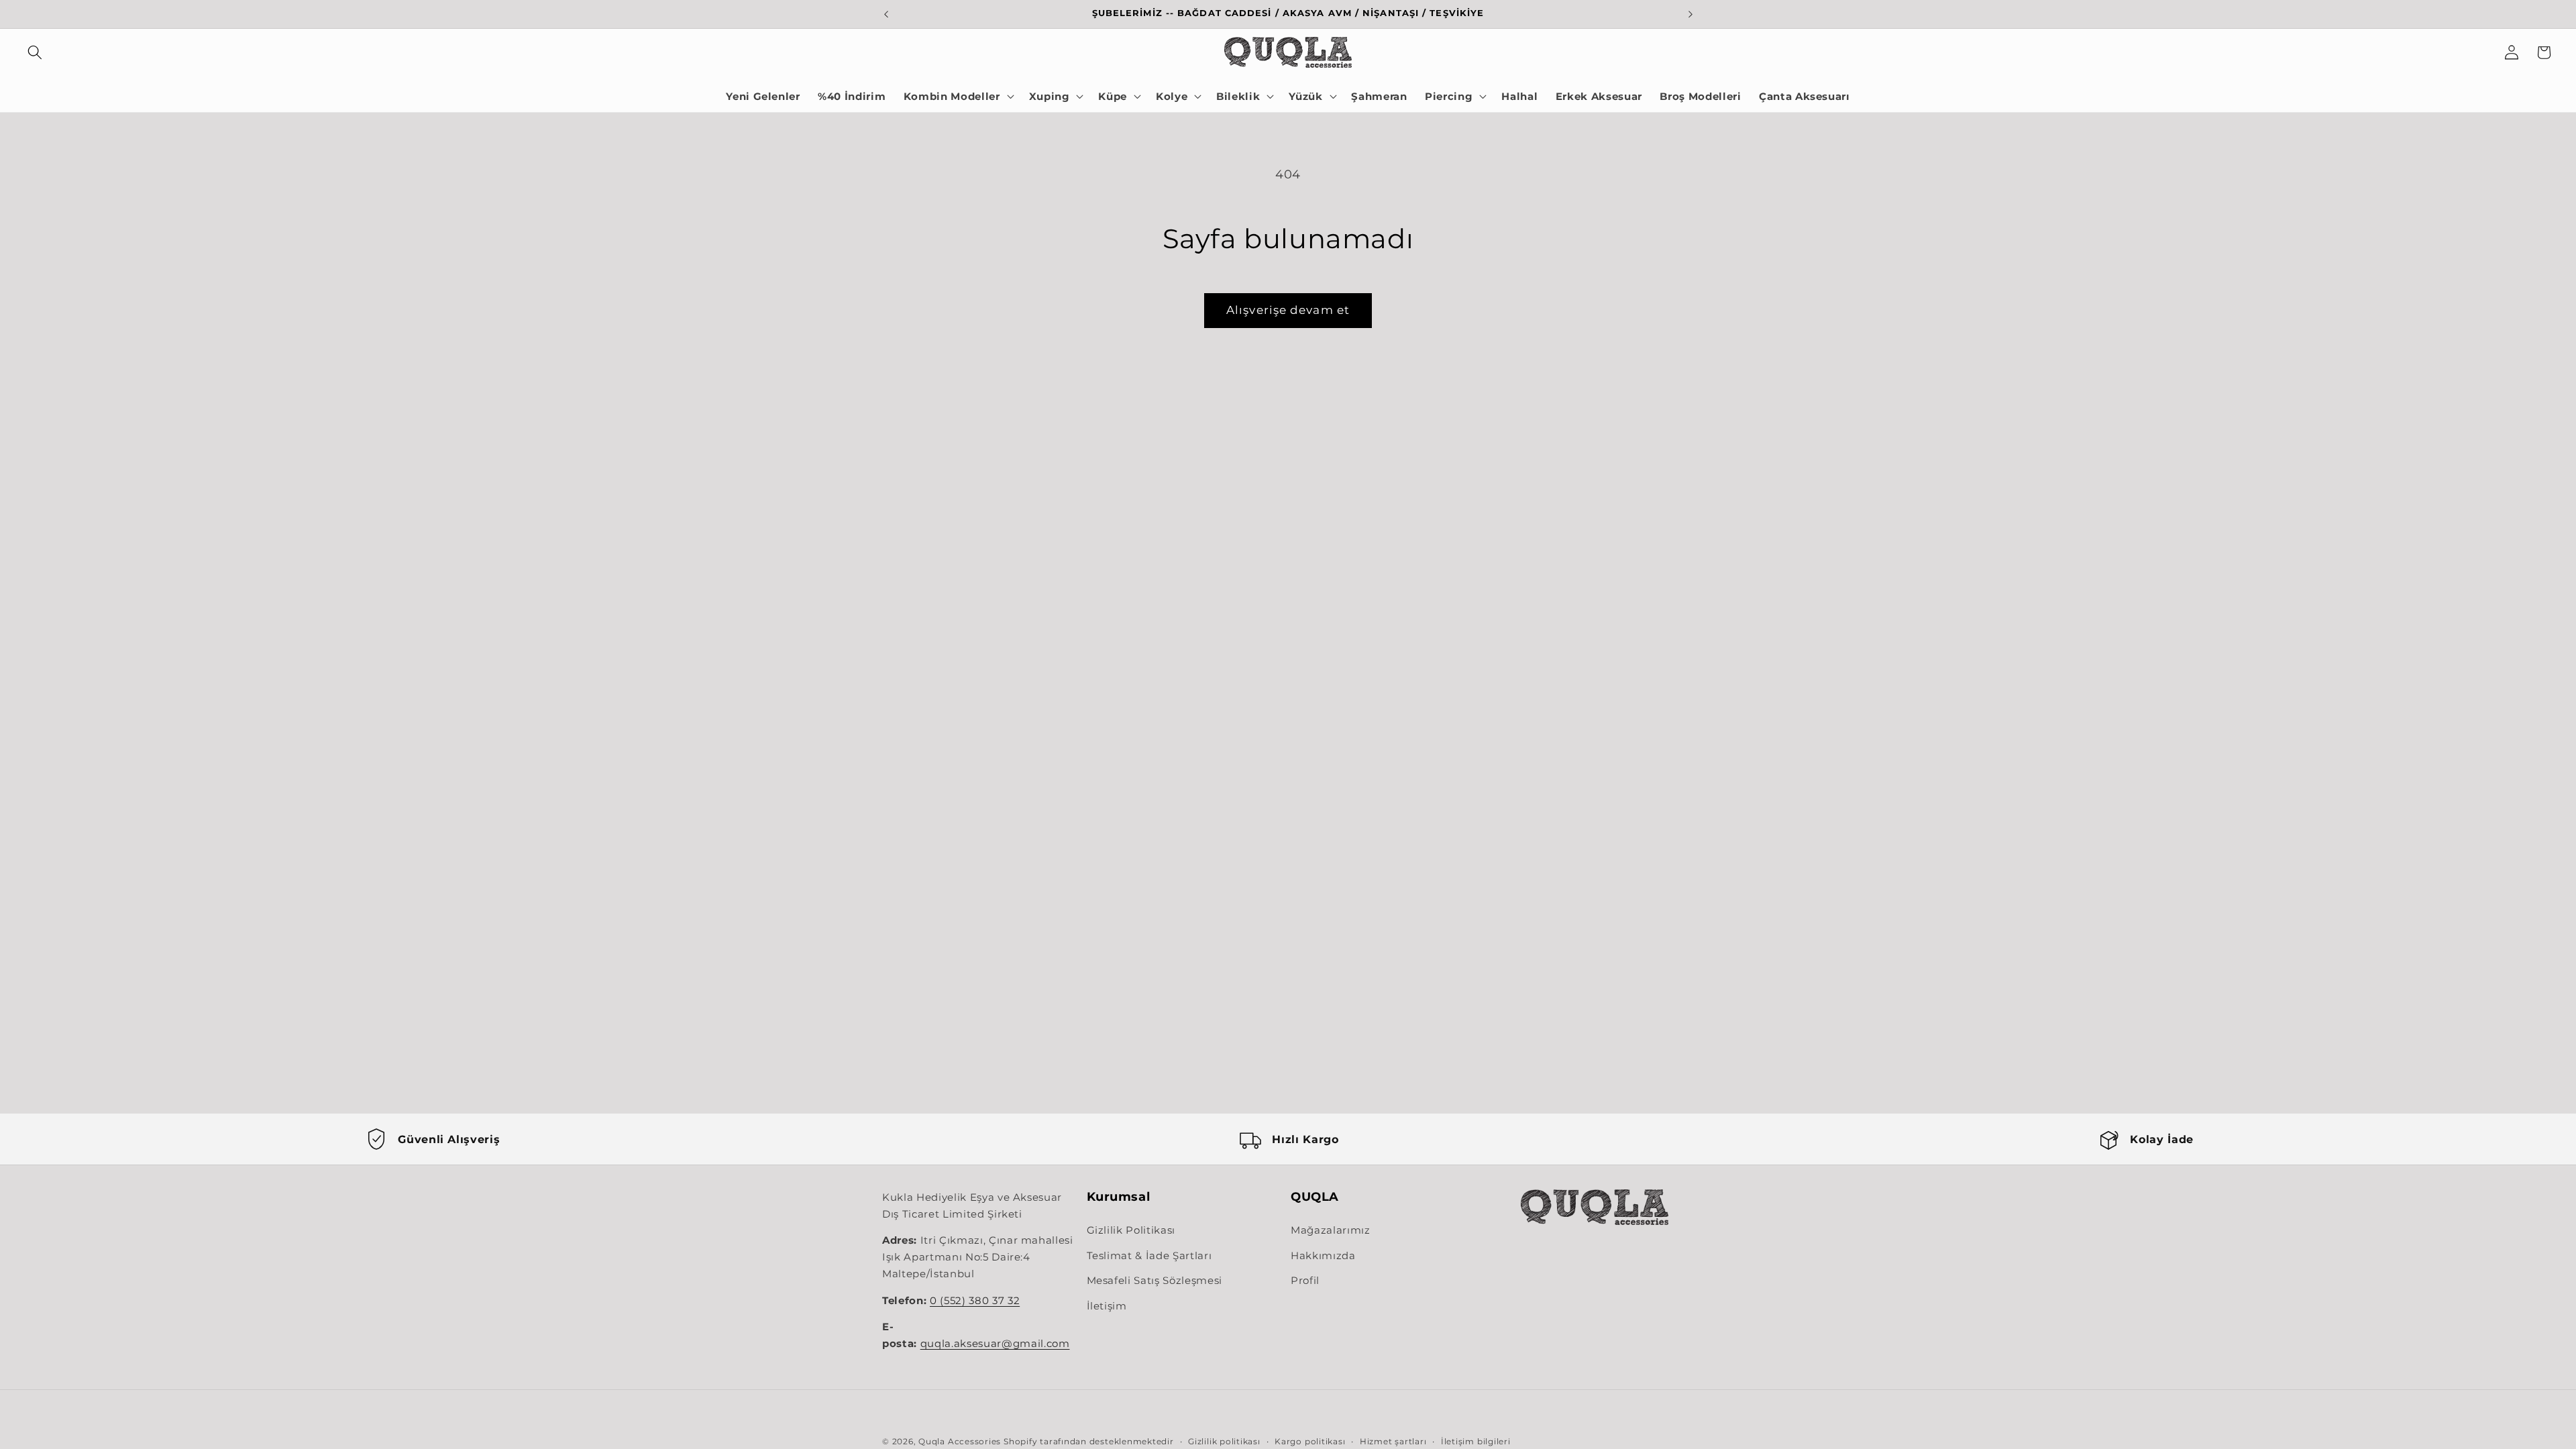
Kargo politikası (1310, 1441)
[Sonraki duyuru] (1690, 14)
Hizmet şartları (1393, 1441)
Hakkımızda (1323, 1255)
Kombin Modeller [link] (952, 96)
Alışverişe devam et (1288, 310)
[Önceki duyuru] (886, 14)
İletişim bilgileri (1476, 1441)
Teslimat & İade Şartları (1149, 1255)
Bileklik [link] (1238, 96)
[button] (35, 52)
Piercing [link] (1449, 96)
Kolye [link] (1172, 96)
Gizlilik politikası (1224, 1441)
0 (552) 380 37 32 (975, 1301)
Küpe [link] (1113, 96)
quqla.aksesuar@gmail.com (995, 1344)
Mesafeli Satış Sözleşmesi (1155, 1280)
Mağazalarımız (1331, 1230)
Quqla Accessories (960, 1441)
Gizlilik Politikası (1131, 1230)
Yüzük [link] (1305, 96)
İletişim (1107, 1306)
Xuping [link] (1050, 96)
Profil (1305, 1280)
